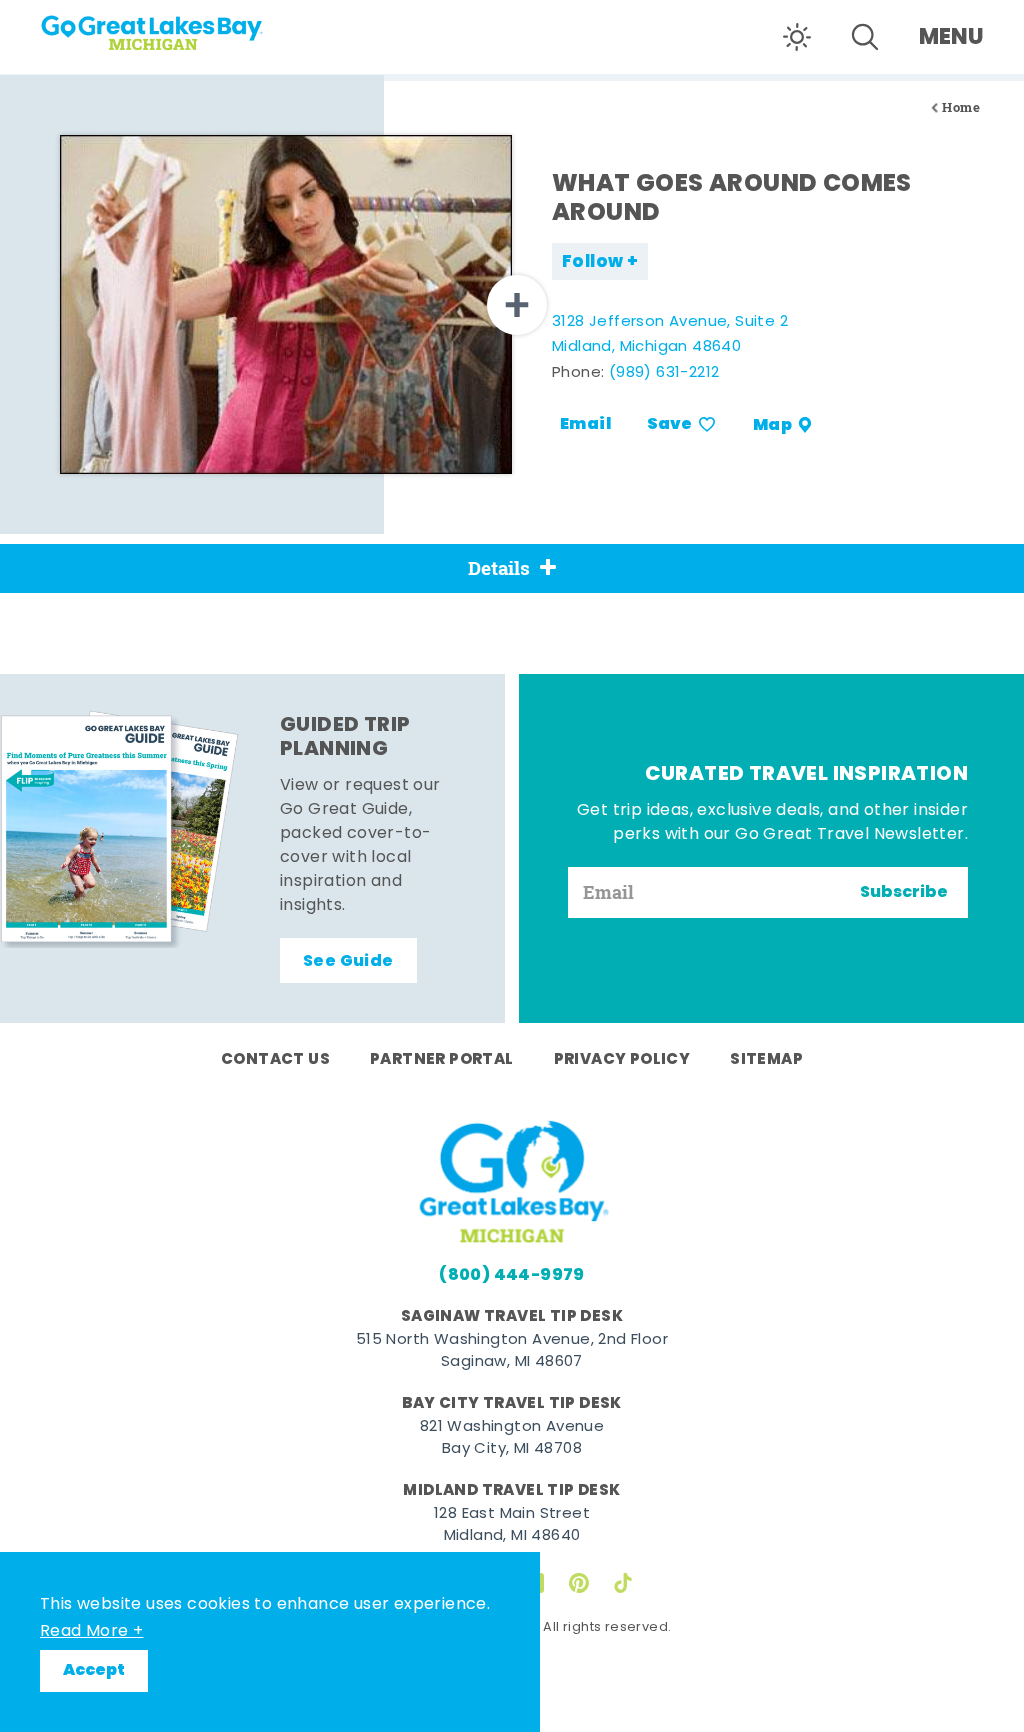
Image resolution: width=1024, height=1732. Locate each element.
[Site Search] (865, 37)
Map (772, 425)
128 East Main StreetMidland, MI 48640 (512, 1526)
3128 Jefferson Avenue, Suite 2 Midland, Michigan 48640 (670, 335)
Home (961, 107)
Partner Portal (442, 1060)
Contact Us (275, 1060)
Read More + (91, 1632)
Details (499, 568)
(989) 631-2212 (664, 373)
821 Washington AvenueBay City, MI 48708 (512, 1439)
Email (585, 425)
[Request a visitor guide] (120, 829)
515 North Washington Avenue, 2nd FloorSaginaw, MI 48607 (512, 1352)
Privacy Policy (622, 1060)
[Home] (210, 26)
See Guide (348, 962)
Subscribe (904, 893)
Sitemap (766, 1060)
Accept (94, 1671)
